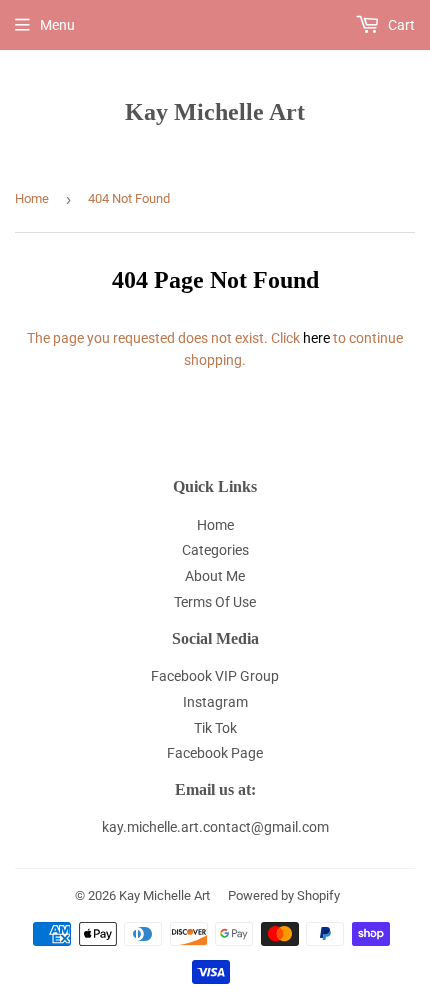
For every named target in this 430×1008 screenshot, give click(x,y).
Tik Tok (215, 728)
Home (32, 198)
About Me (215, 576)
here (316, 338)
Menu (57, 25)
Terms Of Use (215, 602)
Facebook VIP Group (215, 676)
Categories (215, 550)
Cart (400, 25)
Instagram (215, 702)
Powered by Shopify (284, 895)
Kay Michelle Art (215, 111)
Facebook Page (215, 753)
